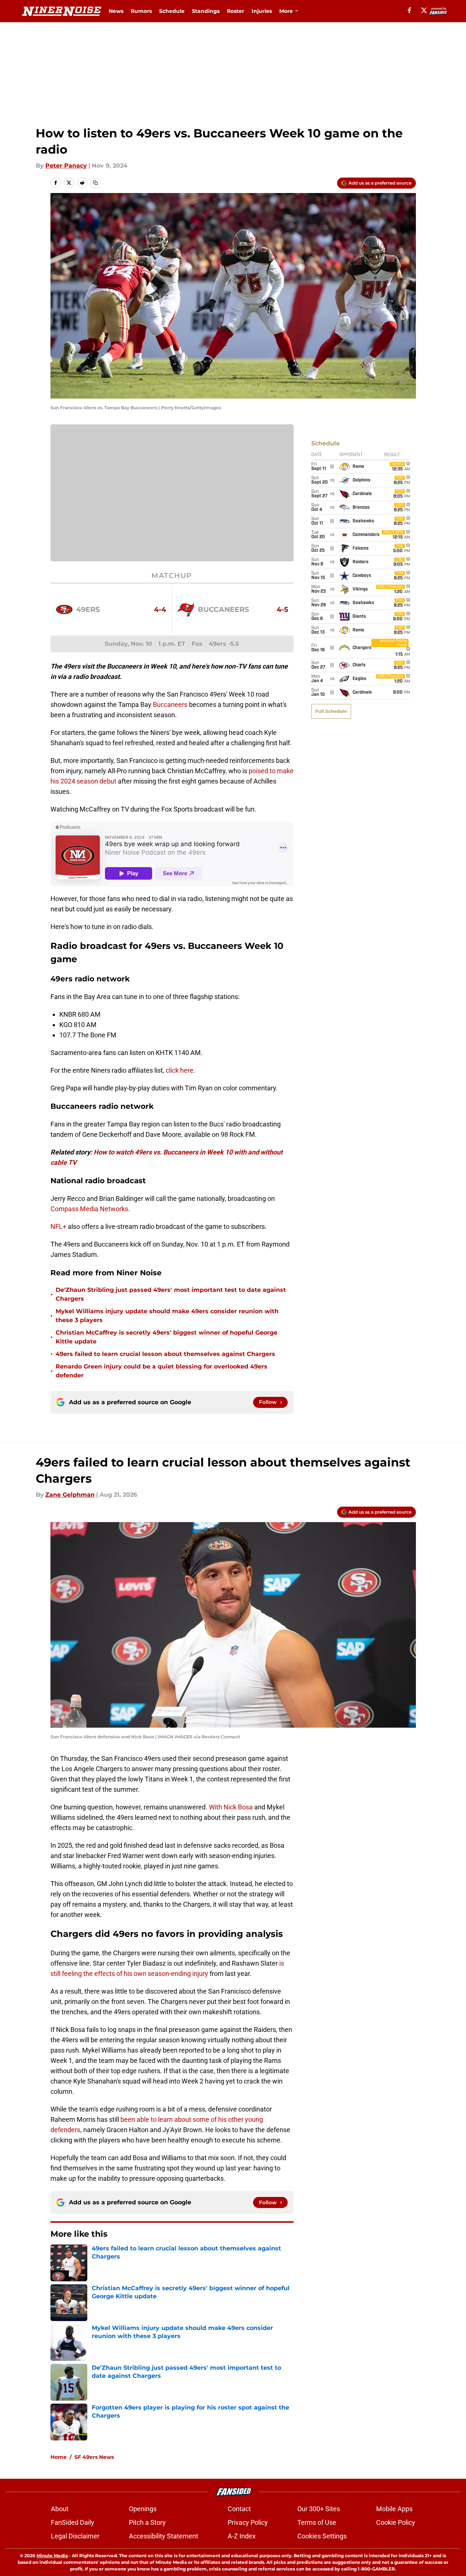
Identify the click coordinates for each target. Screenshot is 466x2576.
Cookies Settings (322, 2536)
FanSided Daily (73, 2522)
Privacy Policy (248, 2522)
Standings (206, 11)
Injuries (262, 11)
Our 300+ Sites (319, 2509)
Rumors (141, 11)
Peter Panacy (66, 166)
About (60, 2509)
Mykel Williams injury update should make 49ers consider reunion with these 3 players (167, 1316)
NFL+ (58, 1226)
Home (59, 2457)
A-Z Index (242, 2536)
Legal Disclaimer (75, 2536)
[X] (424, 10)
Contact (239, 2509)
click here (180, 1070)
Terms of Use (317, 2522)
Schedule (172, 11)
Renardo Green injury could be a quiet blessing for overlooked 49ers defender (162, 1371)
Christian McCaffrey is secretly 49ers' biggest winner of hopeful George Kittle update (167, 1337)
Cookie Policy (396, 2522)
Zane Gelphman (70, 1495)
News (116, 11)
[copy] (95, 183)
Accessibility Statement (164, 2536)
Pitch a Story (147, 2522)
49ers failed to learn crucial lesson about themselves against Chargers (165, 1354)
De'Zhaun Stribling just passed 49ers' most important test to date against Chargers (171, 1294)
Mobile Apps (394, 2509)
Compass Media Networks (89, 1209)
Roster (236, 11)
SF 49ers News (94, 2457)
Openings (143, 2509)
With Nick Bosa (231, 1807)
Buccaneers (170, 705)
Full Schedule (331, 711)
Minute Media (52, 2556)
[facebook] (409, 10)
